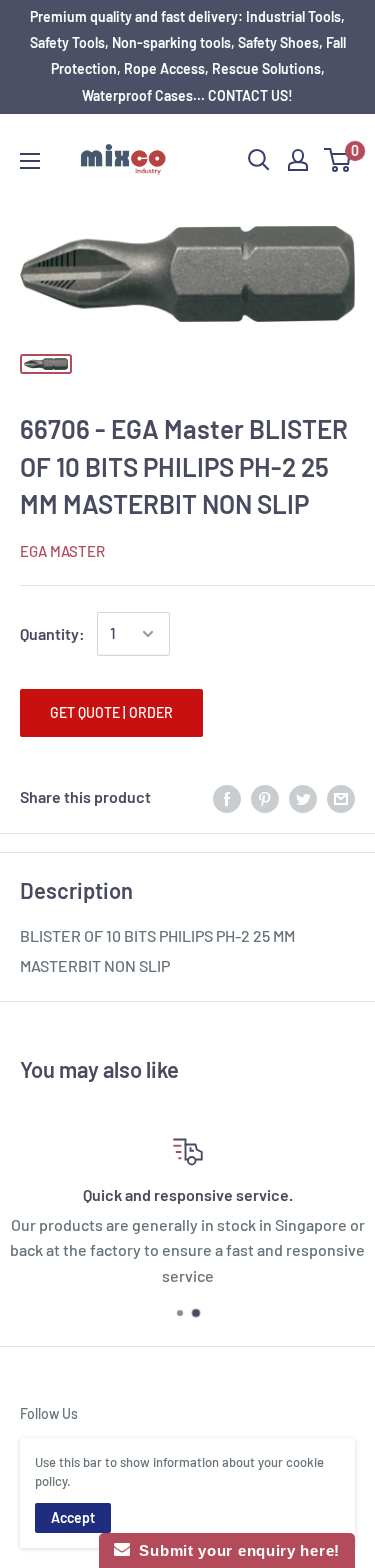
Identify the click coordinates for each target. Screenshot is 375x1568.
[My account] (298, 160)
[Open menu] (30, 161)
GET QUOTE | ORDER (111, 712)
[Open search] (259, 160)
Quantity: (52, 633)
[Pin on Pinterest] (265, 797)
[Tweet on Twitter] (303, 797)
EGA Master (62, 551)
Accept (73, 1517)
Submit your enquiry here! (235, 1550)
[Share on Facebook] (227, 797)
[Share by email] (341, 797)
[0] (338, 160)
